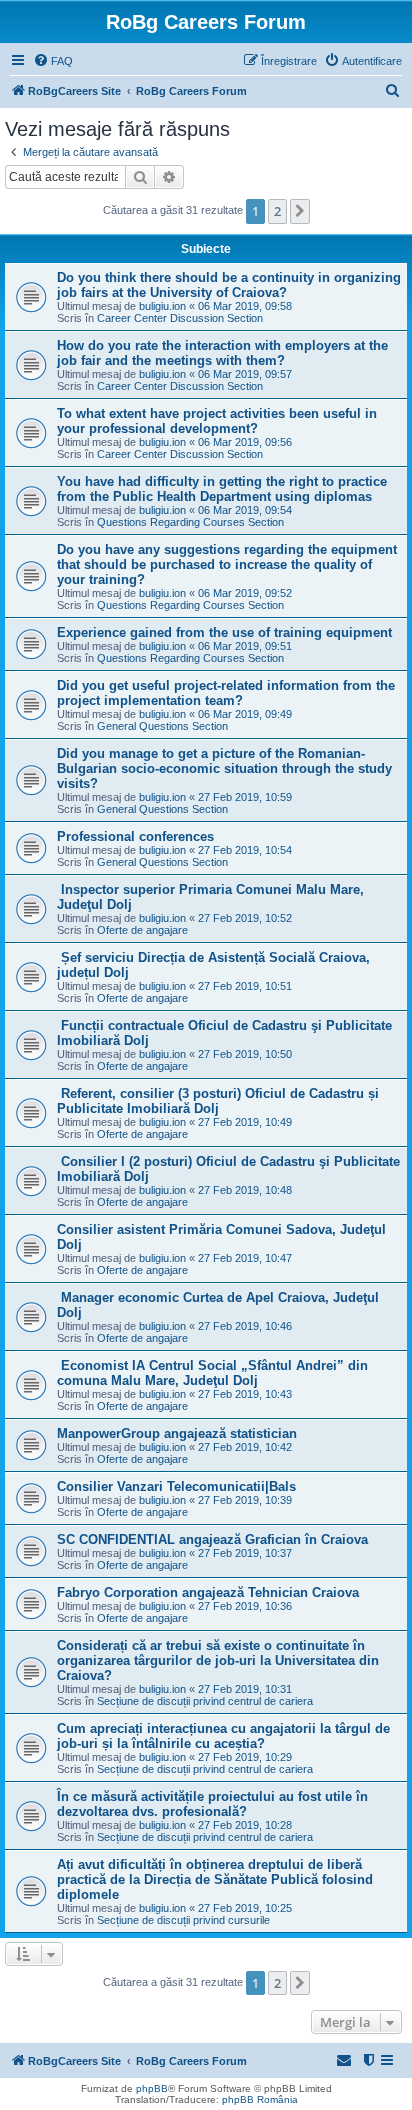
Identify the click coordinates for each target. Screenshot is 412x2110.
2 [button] (277, 211)
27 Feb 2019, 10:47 (245, 1258)
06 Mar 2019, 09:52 (245, 593)
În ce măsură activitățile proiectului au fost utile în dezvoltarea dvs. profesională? (212, 1804)
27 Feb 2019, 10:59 (245, 797)
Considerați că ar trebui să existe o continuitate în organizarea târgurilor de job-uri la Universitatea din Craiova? (218, 1660)
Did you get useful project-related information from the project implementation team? (226, 693)
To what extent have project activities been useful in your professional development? (217, 421)
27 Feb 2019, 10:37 (245, 1553)
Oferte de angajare (142, 930)
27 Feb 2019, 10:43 (245, 1394)
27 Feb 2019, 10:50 (245, 1054)
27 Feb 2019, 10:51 (245, 986)
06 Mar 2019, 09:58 (245, 306)
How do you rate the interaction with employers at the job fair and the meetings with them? (222, 353)
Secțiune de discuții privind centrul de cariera (205, 1701)
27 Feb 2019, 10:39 (245, 1500)
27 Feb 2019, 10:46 (245, 1326)
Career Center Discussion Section (180, 318)
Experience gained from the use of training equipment (224, 632)
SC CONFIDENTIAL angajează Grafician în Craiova (212, 1539)
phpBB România (260, 2099)
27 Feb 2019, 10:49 (245, 1122)
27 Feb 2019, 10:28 (245, 1825)
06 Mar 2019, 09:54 (245, 510)
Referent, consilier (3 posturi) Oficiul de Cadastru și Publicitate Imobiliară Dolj (218, 1101)
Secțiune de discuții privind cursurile (183, 1920)
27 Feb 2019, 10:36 (245, 1606)
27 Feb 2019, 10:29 (245, 1757)
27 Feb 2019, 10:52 (245, 918)
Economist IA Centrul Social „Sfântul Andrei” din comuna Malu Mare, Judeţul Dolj (212, 1373)
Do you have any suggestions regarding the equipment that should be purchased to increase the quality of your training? (227, 564)
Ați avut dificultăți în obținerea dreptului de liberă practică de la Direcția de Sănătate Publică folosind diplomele (215, 1879)
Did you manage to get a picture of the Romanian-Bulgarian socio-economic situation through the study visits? (224, 768)
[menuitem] (53, 61)
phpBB (152, 2088)
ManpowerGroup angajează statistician (177, 1433)
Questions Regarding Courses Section (190, 522)
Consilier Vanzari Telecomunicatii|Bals (176, 1486)
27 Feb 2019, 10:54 (245, 850)
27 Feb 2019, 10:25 (245, 1908)
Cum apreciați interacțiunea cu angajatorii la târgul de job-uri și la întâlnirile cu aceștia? (223, 1736)
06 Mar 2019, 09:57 (245, 374)
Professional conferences (135, 836)
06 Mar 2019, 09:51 (245, 646)
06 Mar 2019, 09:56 (245, 442)
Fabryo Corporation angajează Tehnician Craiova (208, 1592)
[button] (300, 211)
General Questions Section (162, 726)
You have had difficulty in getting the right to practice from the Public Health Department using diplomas (222, 489)
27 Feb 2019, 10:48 (245, 1190)
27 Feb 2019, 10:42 (245, 1447)
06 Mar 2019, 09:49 (245, 714)
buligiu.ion (162, 306)
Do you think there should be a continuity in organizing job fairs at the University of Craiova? (229, 285)
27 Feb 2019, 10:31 (245, 1689)
